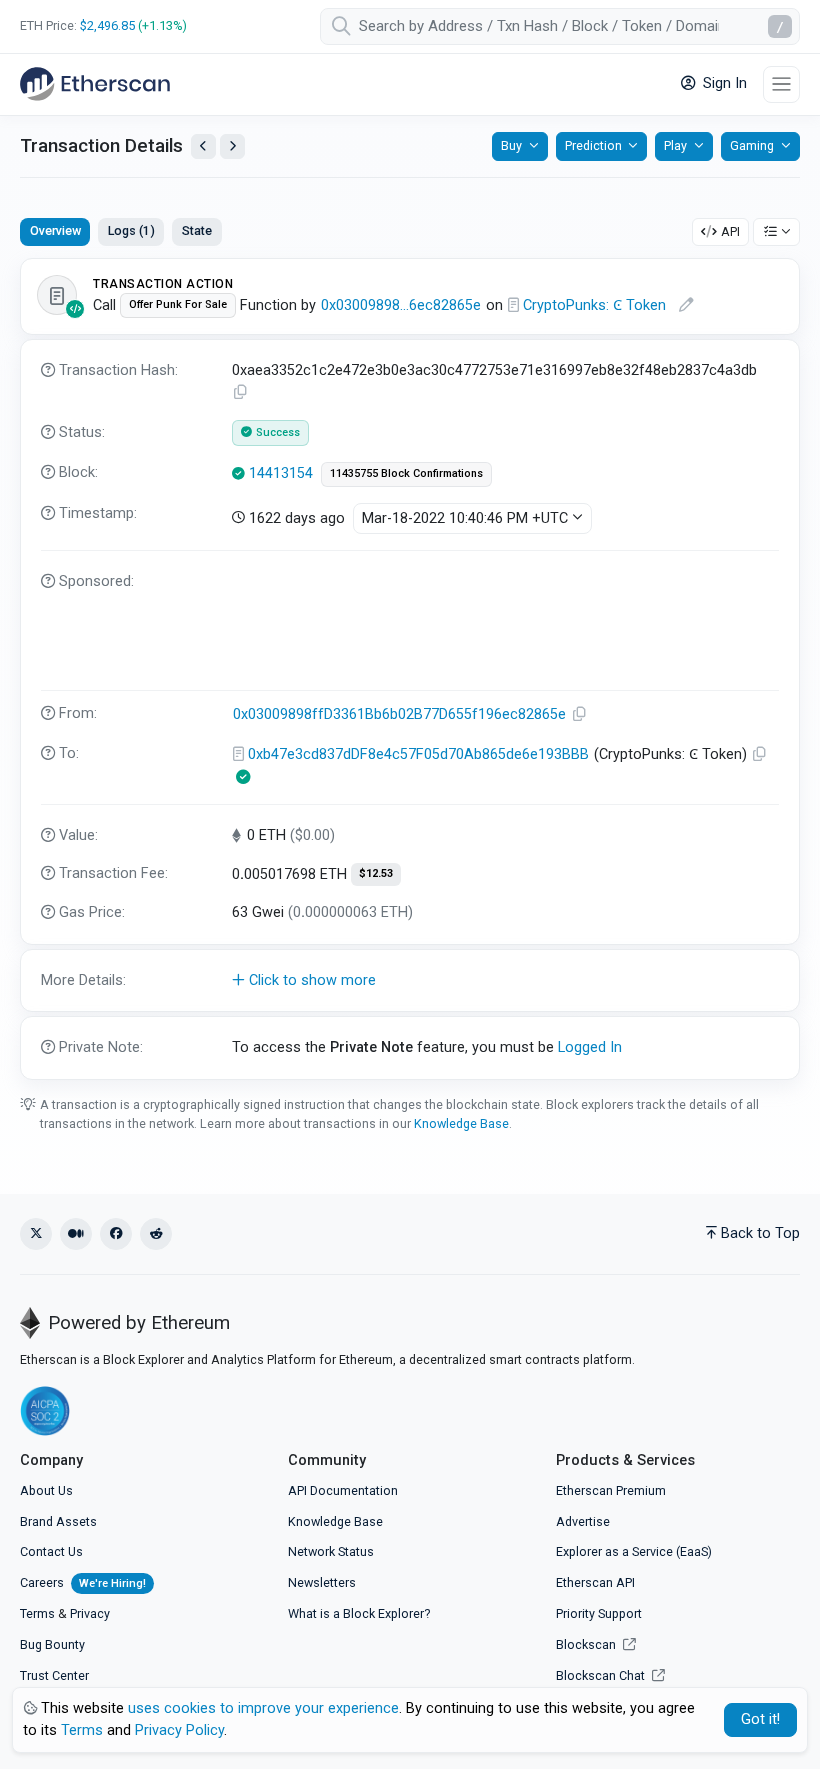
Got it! (760, 1719)
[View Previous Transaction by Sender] (203, 146)
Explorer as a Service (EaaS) (634, 1551)
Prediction (593, 145)
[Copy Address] (580, 714)
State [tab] (197, 230)
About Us (46, 1490)
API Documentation (343, 1490)
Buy (511, 145)
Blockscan (587, 1644)
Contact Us (51, 1551)
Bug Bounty (52, 1644)
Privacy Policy (179, 1730)
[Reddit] (156, 1234)
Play (675, 145)
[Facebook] (116, 1234)
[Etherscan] (95, 84)
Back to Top (760, 1233)
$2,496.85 (107, 25)
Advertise (583, 1521)
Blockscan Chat (602, 1675)
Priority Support (599, 1613)
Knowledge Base (461, 1123)
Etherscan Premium (611, 1490)
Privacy (90, 1613)
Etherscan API (595, 1582)
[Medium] (76, 1234)
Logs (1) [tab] (131, 230)
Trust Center (54, 1675)
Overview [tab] (55, 230)
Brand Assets (58, 1521)
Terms (37, 1613)
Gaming (752, 145)
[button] (410, 981)
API (730, 231)
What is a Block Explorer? (359, 1613)
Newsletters (322, 1582)
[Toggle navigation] (781, 84)
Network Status (331, 1551)
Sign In (723, 83)
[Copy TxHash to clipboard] (241, 392)
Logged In (590, 1047)
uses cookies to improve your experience (263, 1708)
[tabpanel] (410, 669)
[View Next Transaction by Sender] (232, 146)
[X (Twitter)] (36, 1234)
